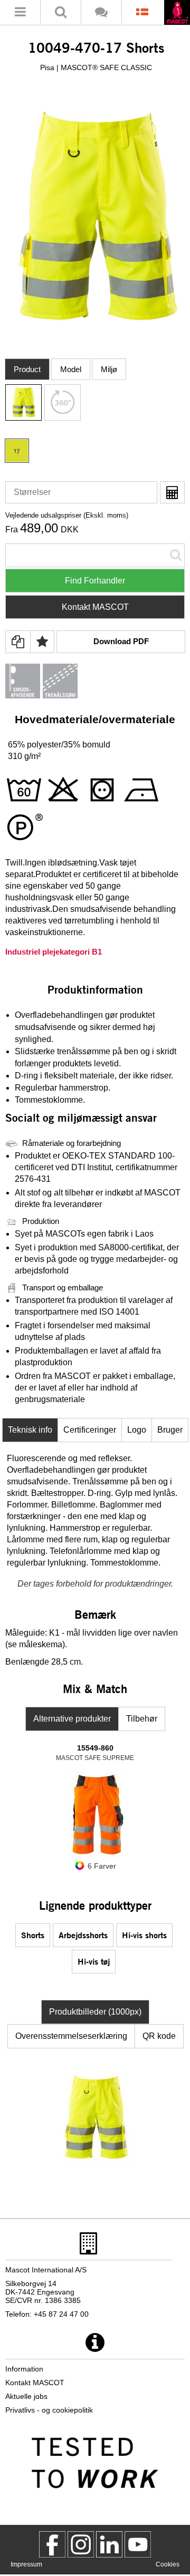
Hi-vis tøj (94, 1961)
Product (27, 369)
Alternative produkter (72, 1719)
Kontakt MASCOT (95, 607)
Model (71, 369)
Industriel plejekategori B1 (54, 952)
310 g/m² (24, 756)
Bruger (170, 1430)
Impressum (26, 2564)
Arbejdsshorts (83, 1935)
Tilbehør (142, 1719)
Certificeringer (90, 1430)
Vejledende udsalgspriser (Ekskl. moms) (67, 515)
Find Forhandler (95, 581)
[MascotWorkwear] (52, 2544)
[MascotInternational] (138, 2544)
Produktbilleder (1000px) (95, 2012)
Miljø (109, 369)
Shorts (33, 1935)
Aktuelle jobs (26, 2396)
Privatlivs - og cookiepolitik (49, 2410)
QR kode (159, 2036)
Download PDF (121, 641)
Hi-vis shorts (144, 1935)
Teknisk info (30, 1430)
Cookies (168, 2564)
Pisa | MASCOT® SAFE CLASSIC (96, 67)
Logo (137, 1430)
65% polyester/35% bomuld (59, 745)
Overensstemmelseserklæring (71, 2036)
